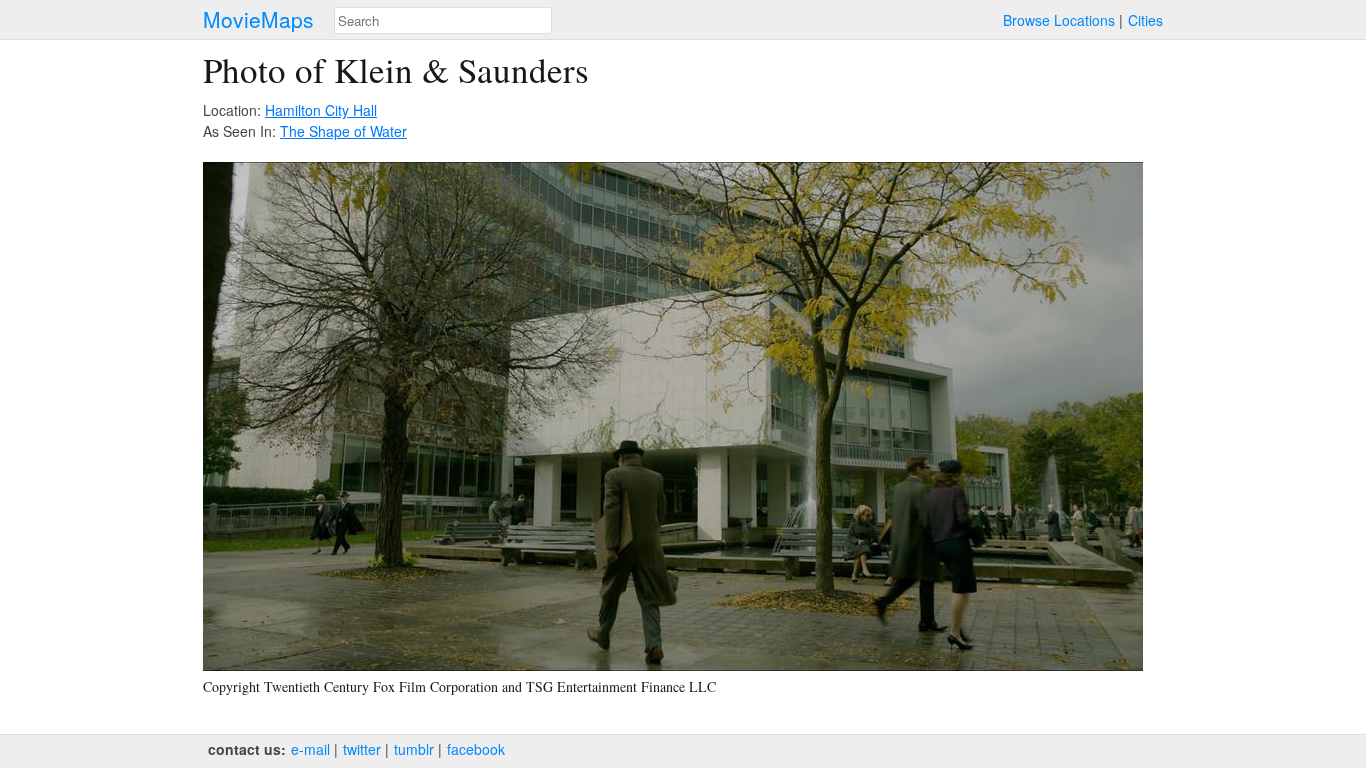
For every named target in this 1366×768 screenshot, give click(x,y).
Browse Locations (1059, 20)
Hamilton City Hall (321, 110)
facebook (476, 749)
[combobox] (443, 20)
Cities (1145, 20)
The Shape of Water (343, 131)
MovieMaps (258, 19)
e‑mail (310, 749)
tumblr (414, 749)
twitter (362, 749)
